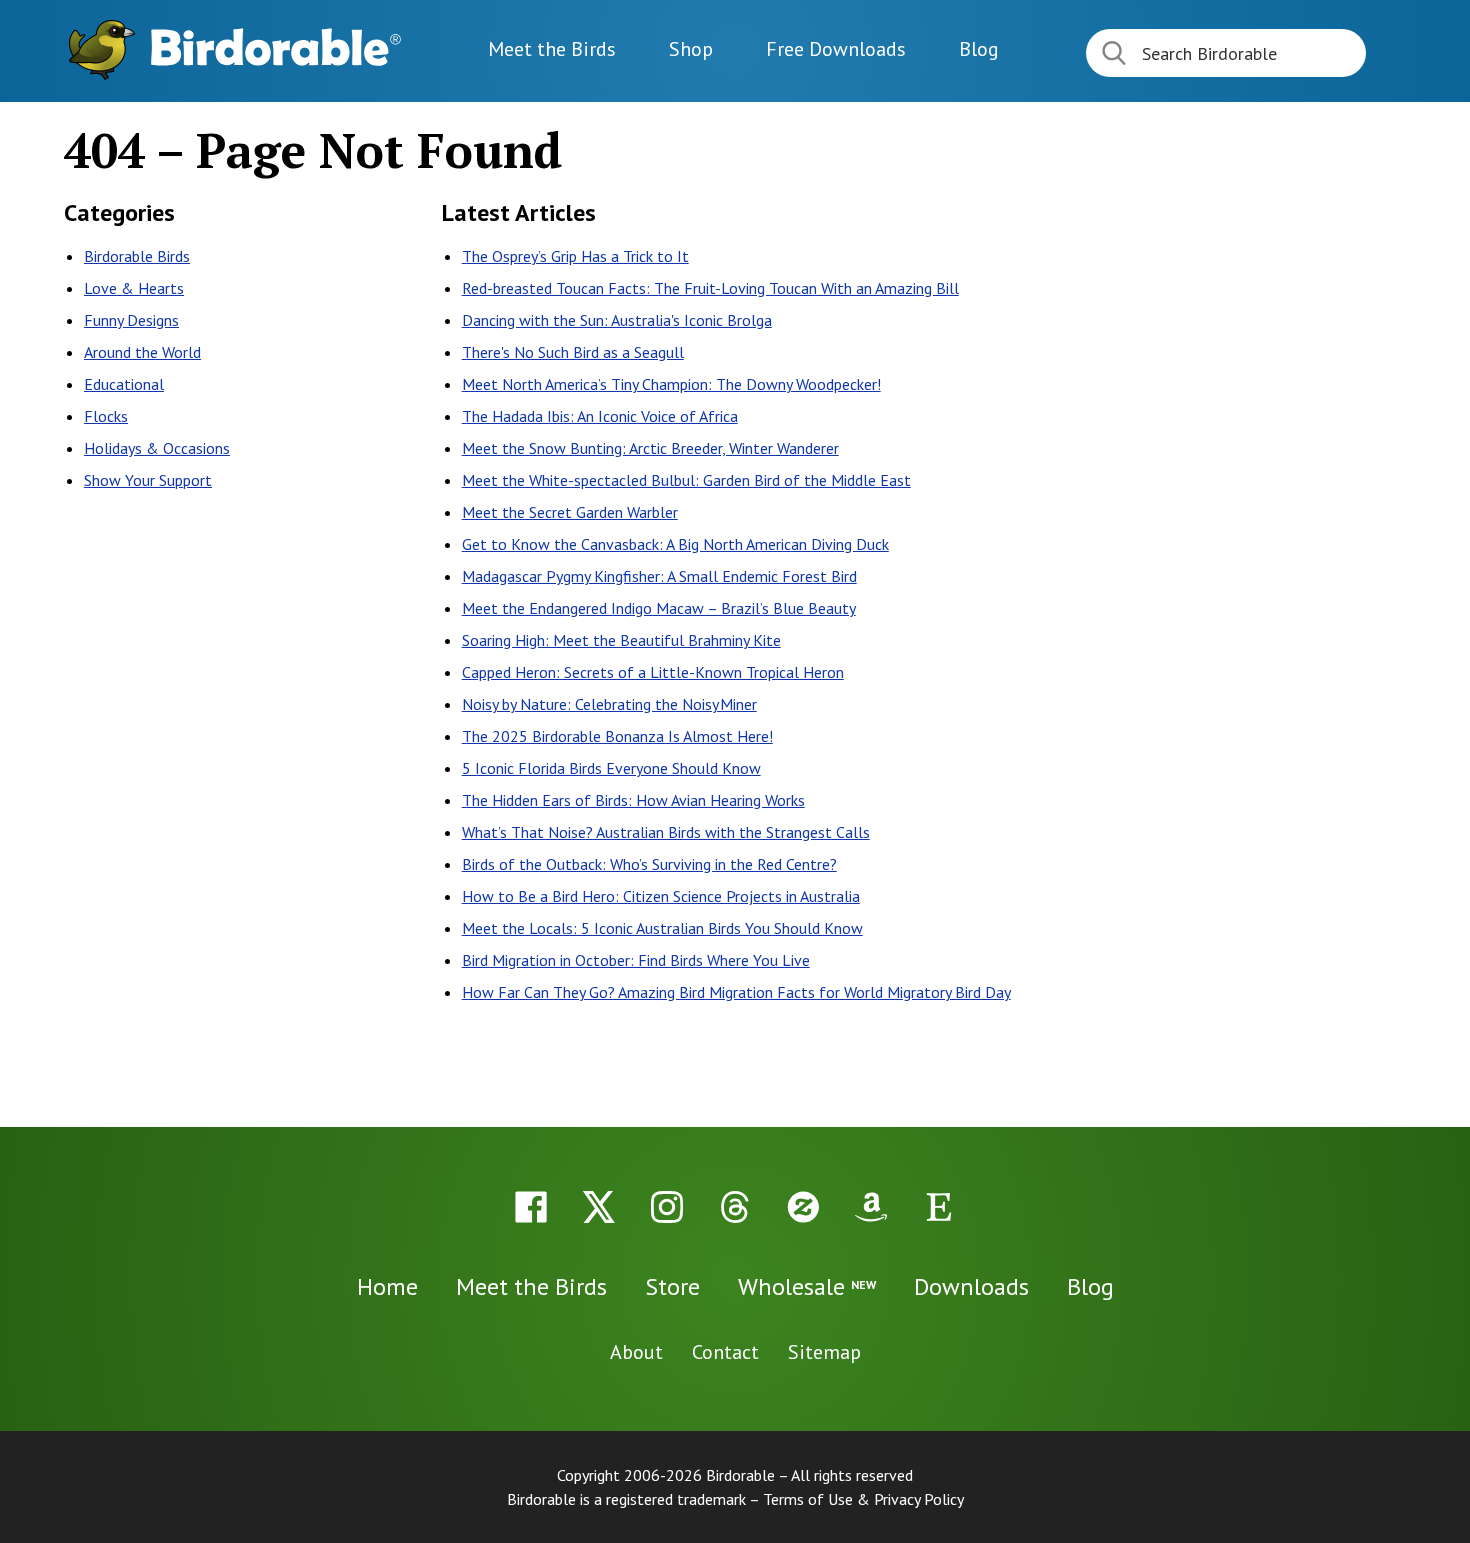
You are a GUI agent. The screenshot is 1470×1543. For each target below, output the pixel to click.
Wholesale (807, 1286)
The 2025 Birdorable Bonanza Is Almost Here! (617, 736)
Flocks (106, 416)
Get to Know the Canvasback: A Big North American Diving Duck (675, 544)
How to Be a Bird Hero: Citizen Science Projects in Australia (661, 896)
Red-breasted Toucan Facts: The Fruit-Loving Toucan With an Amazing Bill (710, 288)
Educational (124, 384)
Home (387, 1286)
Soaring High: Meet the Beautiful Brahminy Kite (621, 640)
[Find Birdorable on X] (599, 1207)
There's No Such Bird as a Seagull (573, 352)
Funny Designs (131, 320)
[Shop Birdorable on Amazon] (871, 1207)
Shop (691, 49)
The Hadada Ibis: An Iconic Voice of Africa (600, 416)
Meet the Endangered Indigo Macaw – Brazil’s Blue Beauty (659, 608)
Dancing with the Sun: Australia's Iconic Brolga (617, 320)
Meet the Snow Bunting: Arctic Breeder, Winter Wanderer (650, 448)
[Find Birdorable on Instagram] (667, 1207)
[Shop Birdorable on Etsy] (939, 1207)
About (636, 1352)
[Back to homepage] (276, 47)
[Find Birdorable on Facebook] (531, 1207)
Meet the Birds (552, 49)
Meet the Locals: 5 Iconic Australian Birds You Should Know (662, 928)
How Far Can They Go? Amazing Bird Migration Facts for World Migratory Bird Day (736, 992)
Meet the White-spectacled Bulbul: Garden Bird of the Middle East (686, 480)
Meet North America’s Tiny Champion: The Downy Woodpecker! (671, 384)
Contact (725, 1352)
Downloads (836, 49)
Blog (979, 49)
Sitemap (824, 1352)
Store (672, 1286)
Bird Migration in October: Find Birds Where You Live (636, 960)
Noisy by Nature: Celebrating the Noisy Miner (609, 704)
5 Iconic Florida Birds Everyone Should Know (611, 768)
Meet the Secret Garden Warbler (570, 512)
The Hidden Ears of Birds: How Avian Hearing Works (633, 800)
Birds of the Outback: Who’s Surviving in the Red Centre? (649, 864)
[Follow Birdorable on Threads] (735, 1207)
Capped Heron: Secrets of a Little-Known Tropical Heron (653, 672)
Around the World (142, 352)
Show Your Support (148, 480)
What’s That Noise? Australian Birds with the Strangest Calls (666, 832)
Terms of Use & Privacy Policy (863, 1499)
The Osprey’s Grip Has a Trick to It (575, 256)
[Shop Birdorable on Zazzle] (803, 1207)
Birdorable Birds (137, 256)
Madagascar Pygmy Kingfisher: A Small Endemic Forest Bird (659, 576)
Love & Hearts (134, 288)
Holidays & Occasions (157, 448)
